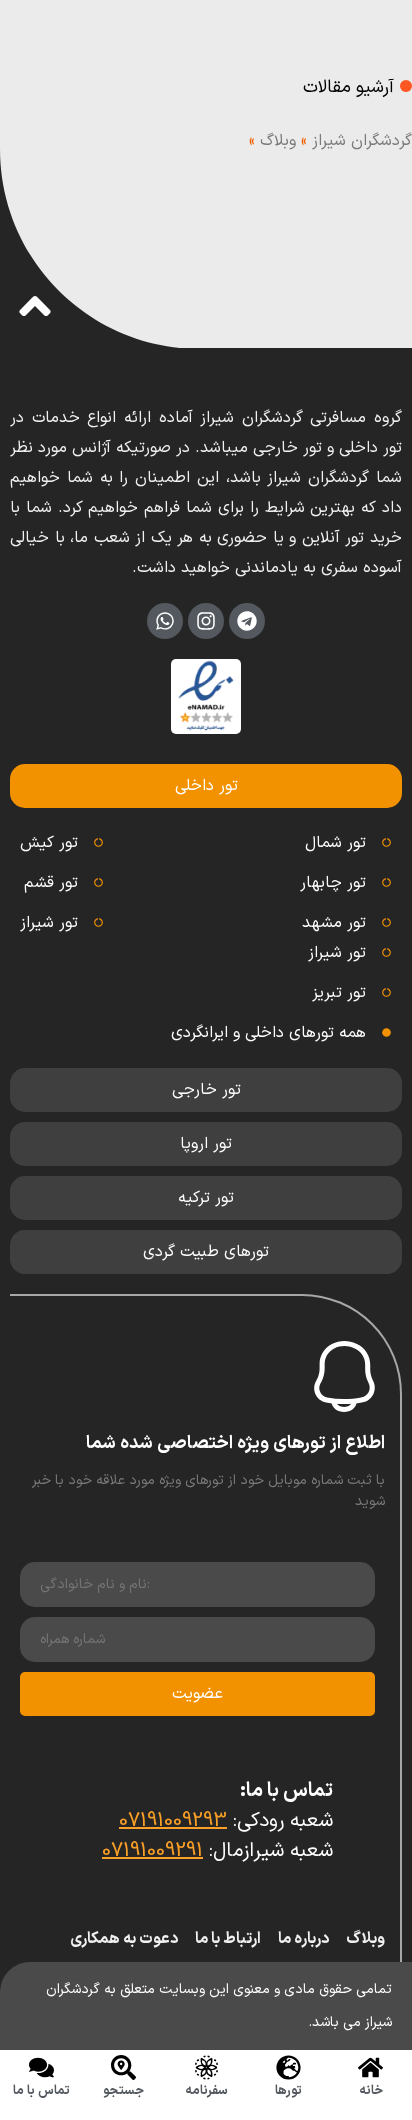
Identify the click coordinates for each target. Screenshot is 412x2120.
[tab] (206, 786)
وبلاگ (278, 141)
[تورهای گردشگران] (288, 2067)
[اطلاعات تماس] (41, 2067)
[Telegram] (247, 621)
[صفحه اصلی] (370, 2067)
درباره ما (303, 1939)
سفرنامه (206, 2091)
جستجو (123, 2091)
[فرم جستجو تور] (123, 2067)
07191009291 (152, 1851)
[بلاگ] (206, 2067)
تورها (288, 2091)
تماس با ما (41, 2091)
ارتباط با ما (228, 1939)
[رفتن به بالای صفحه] (35, 306)
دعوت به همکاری (124, 1939)
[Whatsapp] (165, 621)
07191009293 (173, 1821)
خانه (371, 2091)
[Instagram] (206, 621)
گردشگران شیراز (362, 141)
